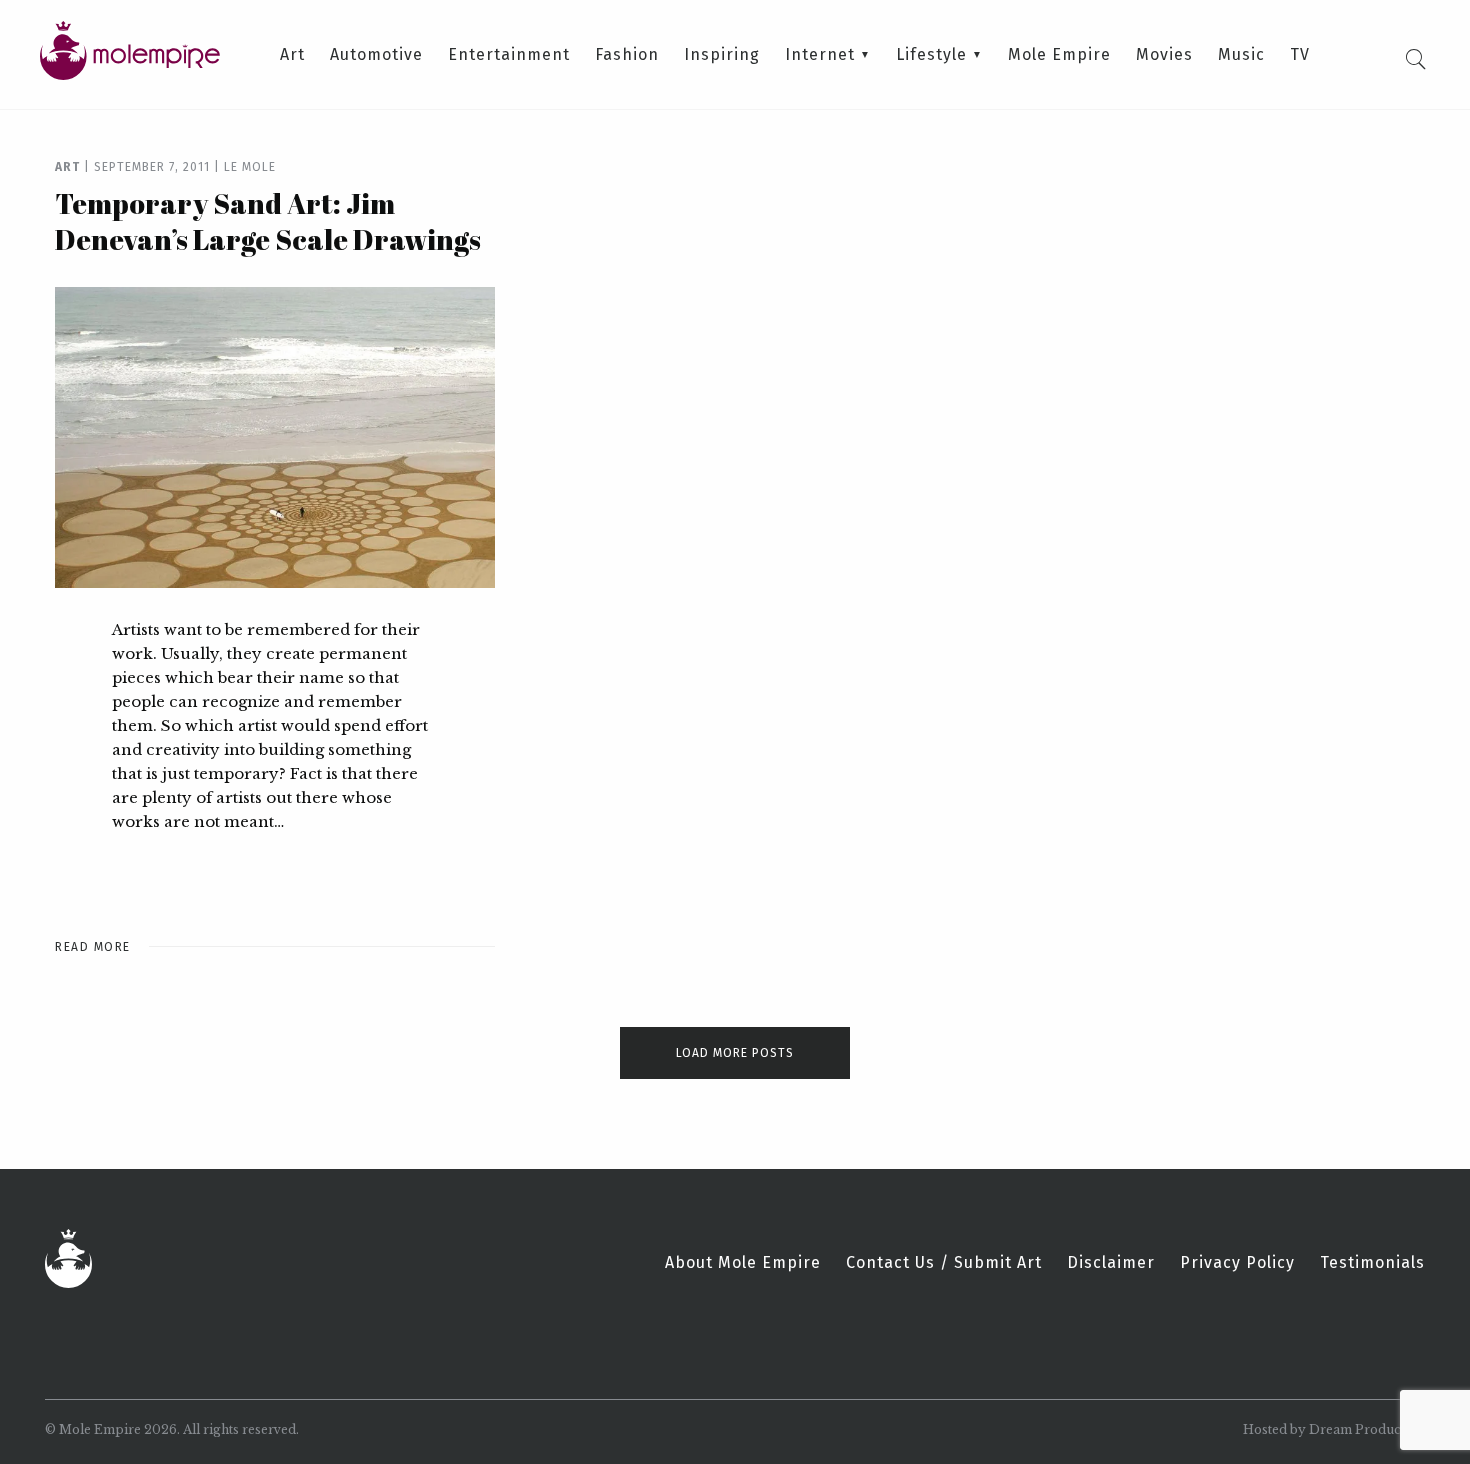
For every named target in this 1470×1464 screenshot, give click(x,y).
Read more (93, 947)
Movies (1164, 55)
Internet (820, 55)
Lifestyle (931, 55)
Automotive (376, 55)
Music (1241, 55)
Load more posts (735, 1053)
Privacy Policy (1237, 1263)
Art (292, 55)
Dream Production (1367, 1429)
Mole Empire (1059, 55)
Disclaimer (1111, 1263)
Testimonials (1372, 1263)
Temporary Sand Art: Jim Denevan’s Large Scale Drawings (268, 221)
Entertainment (509, 55)
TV (1300, 55)
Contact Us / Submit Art (944, 1263)
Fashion (627, 55)
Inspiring (722, 55)
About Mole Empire (743, 1263)
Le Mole (250, 167)
